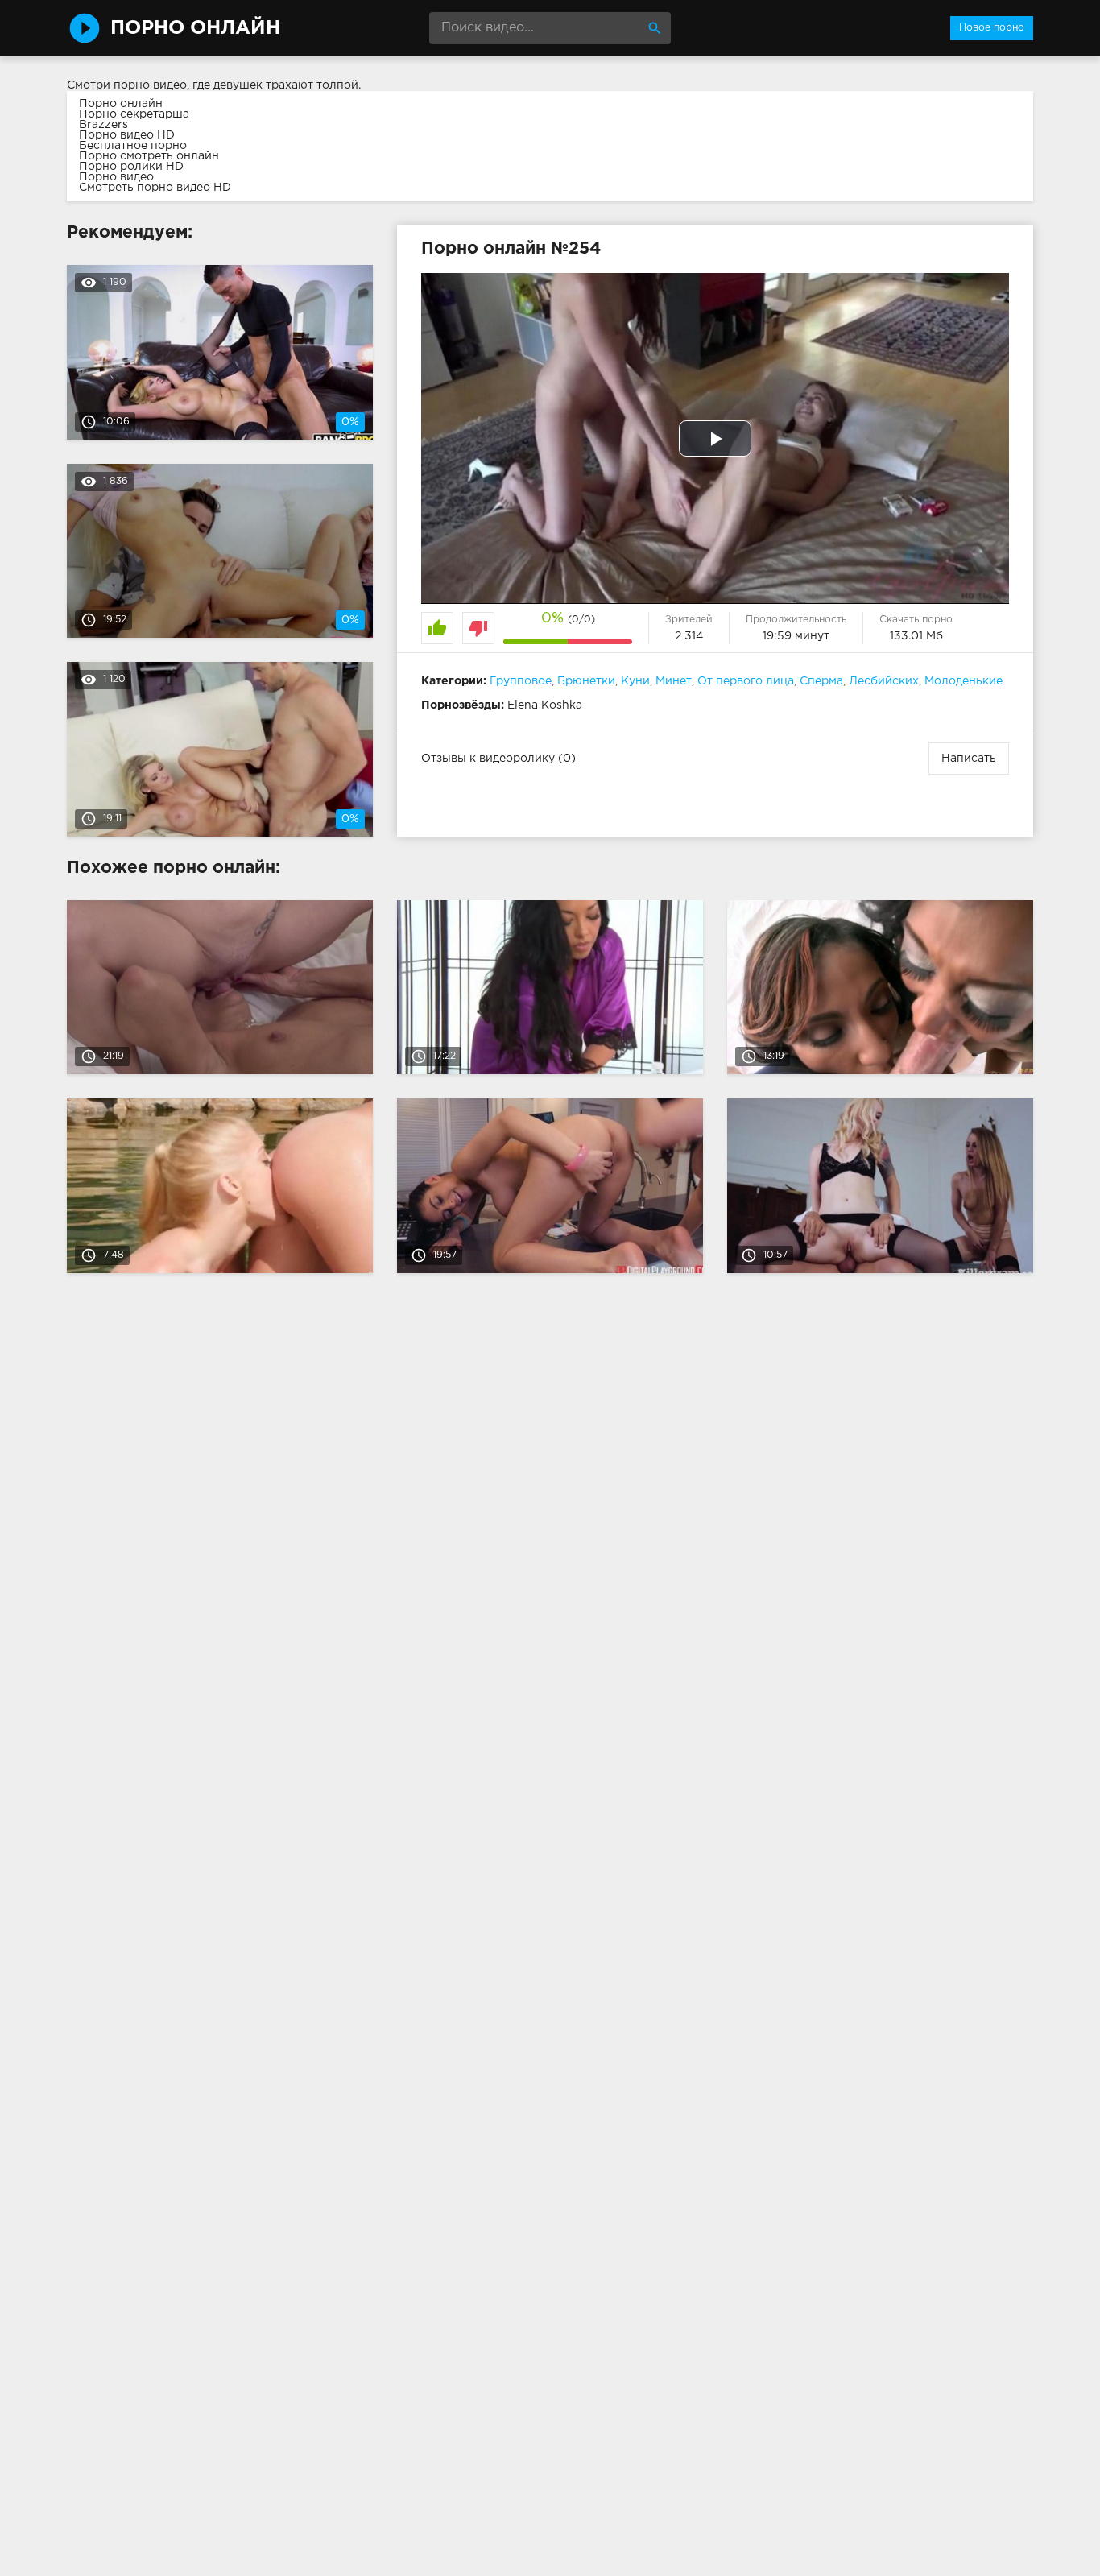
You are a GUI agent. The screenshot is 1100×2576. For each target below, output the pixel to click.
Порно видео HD (127, 135)
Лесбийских (884, 681)
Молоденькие (964, 681)
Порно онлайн (121, 104)
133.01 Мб (916, 636)
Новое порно (992, 28)
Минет (674, 681)
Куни (635, 681)
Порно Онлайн (195, 28)
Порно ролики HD (131, 167)
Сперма (821, 681)
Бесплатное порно (133, 146)
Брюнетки (586, 681)
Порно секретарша (134, 114)
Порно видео (116, 177)
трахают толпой (312, 85)
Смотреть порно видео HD (155, 188)
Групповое (521, 681)
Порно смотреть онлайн (149, 156)
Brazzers (103, 125)
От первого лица (746, 681)
